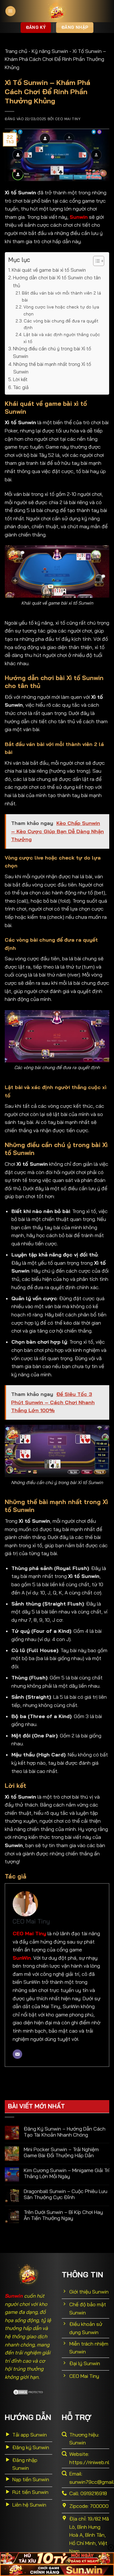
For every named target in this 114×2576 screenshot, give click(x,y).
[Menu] (10, 11)
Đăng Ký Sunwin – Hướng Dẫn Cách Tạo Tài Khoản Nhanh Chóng (65, 2132)
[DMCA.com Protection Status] (28, 2391)
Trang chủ (16, 51)
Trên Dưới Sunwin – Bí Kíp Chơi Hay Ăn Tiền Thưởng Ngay (63, 2215)
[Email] (17, 2054)
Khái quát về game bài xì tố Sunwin (49, 270)
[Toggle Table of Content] (95, 261)
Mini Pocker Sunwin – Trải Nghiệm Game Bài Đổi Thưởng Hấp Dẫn (61, 2152)
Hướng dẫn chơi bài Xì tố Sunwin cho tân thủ (57, 281)
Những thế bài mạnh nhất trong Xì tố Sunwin (52, 368)
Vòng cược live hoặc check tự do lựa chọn (61, 310)
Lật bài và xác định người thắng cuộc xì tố (62, 338)
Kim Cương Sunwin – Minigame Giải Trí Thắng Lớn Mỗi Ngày (66, 2173)
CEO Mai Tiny (68, 119)
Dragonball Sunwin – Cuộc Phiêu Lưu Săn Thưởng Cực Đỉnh (66, 2194)
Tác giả (21, 387)
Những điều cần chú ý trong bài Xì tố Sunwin (52, 352)
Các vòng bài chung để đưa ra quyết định (61, 324)
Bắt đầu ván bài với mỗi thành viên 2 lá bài (61, 296)
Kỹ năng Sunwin (50, 51)
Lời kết (20, 379)
